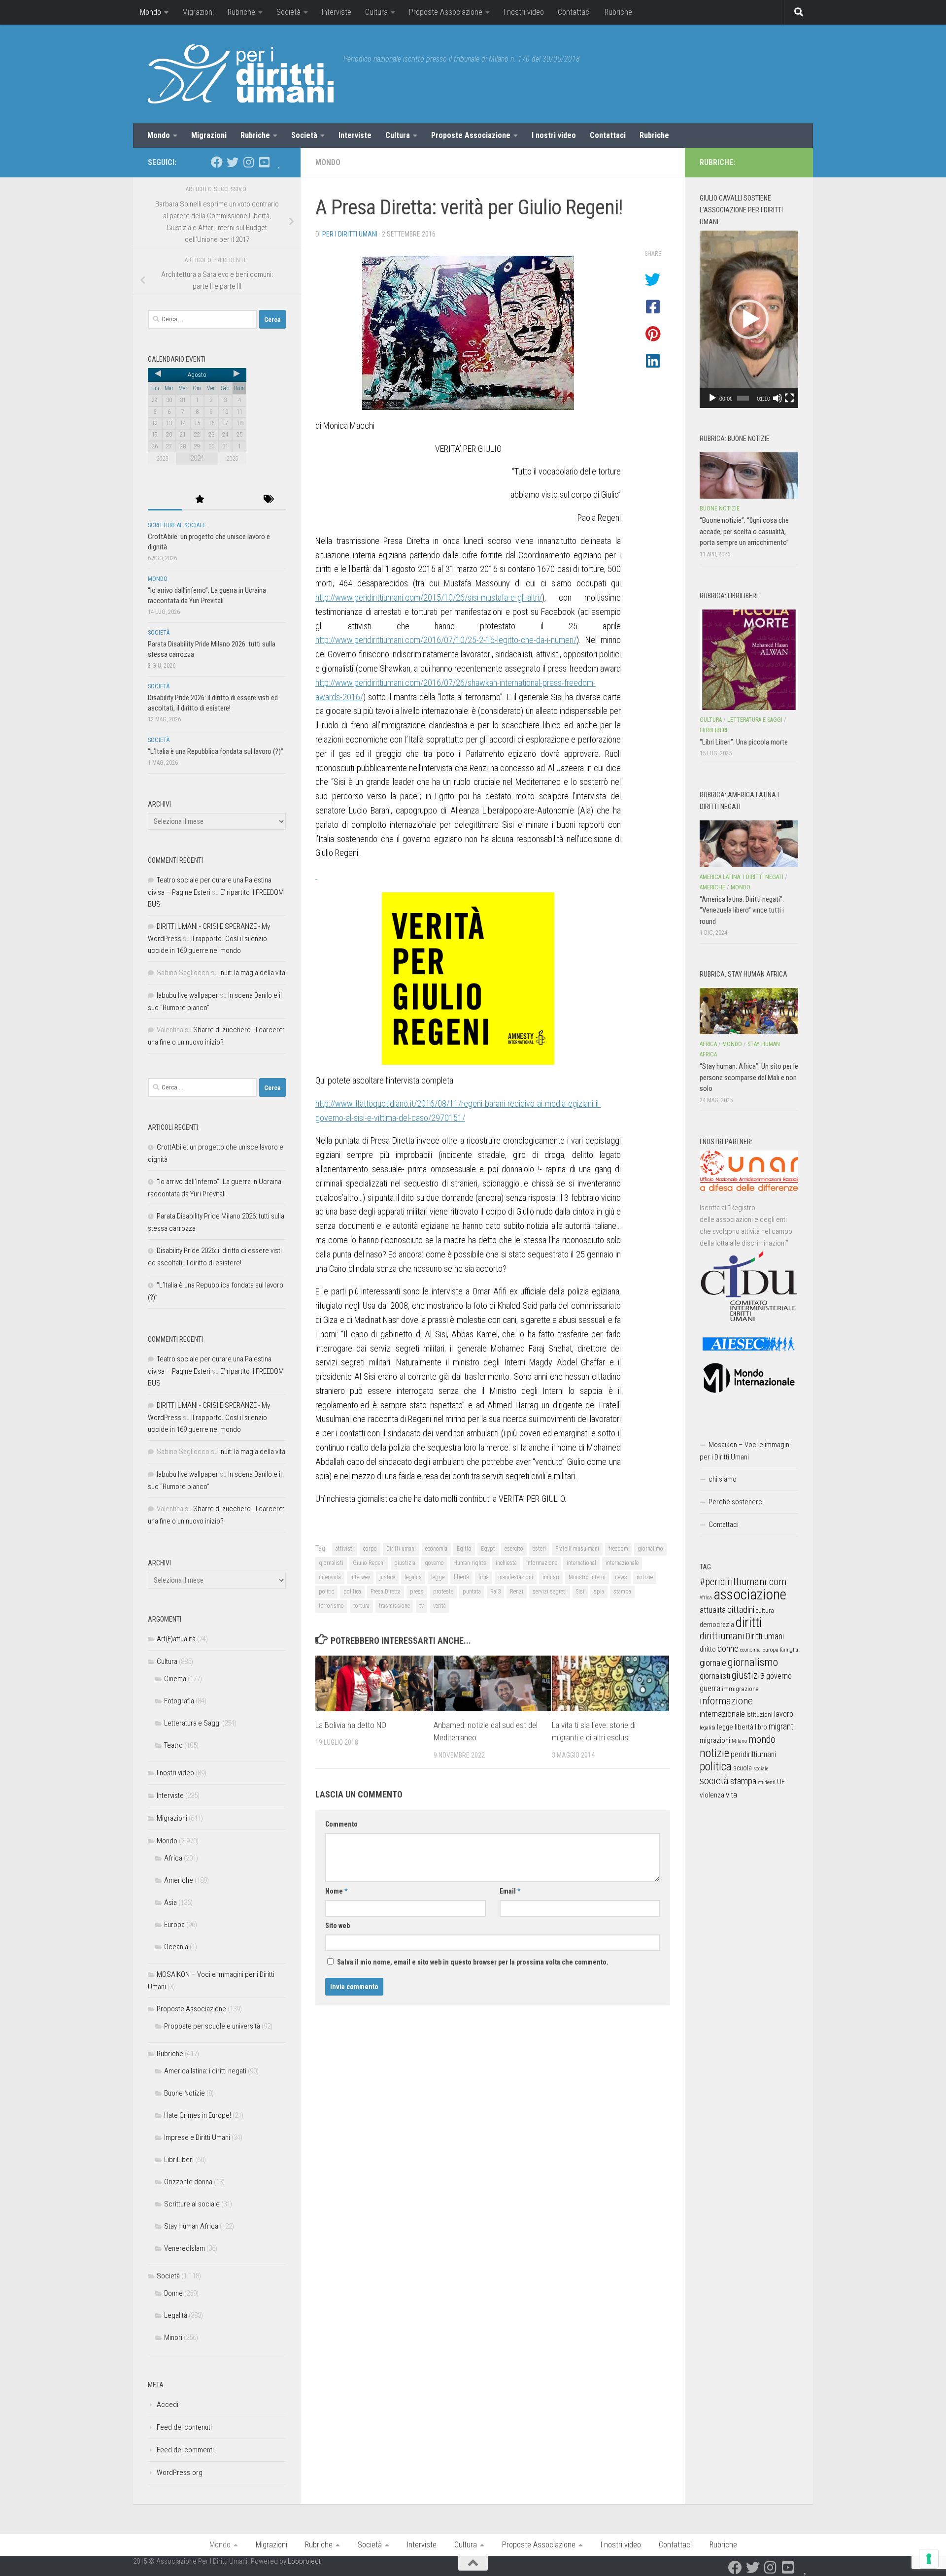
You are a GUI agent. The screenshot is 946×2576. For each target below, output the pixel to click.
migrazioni (715, 1740)
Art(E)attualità (176, 1639)
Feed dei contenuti (184, 2427)
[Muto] (777, 398)
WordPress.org (180, 2473)
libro (761, 1727)
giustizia (405, 1563)
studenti (767, 1782)
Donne (173, 2293)
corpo (370, 1549)
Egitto (464, 1549)
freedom (618, 1549)
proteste (443, 1592)
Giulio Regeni (369, 1563)
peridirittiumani (753, 1754)
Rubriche (241, 12)
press (417, 1592)
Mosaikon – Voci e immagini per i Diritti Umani (745, 1451)
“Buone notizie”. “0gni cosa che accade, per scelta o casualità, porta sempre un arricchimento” (744, 531)
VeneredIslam (185, 2248)
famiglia (789, 1650)
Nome (336, 1891)
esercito (514, 1549)
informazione (542, 1563)
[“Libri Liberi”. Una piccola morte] (749, 660)
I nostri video (524, 12)
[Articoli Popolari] (200, 500)
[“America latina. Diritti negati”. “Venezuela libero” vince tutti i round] (749, 844)
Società (288, 12)
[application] (749, 319)
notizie (645, 1577)
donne (728, 1648)
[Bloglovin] (280, 162)
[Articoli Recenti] (165, 500)
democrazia (717, 1625)
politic (326, 1592)
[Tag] (269, 500)
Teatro (173, 1745)
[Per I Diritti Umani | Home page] (241, 74)
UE (781, 1782)
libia (484, 1577)
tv (422, 1606)
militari (551, 1577)
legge (438, 1577)
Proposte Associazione (446, 12)
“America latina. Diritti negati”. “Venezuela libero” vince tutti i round (742, 910)
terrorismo (331, 1606)
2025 (232, 458)
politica (352, 1592)
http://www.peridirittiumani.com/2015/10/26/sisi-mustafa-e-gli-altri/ (429, 597)
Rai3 (495, 1592)
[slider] (743, 398)
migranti (782, 1727)
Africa (173, 1858)
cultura (765, 1610)
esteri (539, 1549)
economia (436, 1549)
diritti (749, 1622)
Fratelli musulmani (577, 1549)
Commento (341, 1824)
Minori (173, 2338)
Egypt (488, 1549)
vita (731, 1795)
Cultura (376, 12)
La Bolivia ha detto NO (351, 1725)
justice (387, 1577)
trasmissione (394, 1606)
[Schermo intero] (789, 398)
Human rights (470, 1563)
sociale (761, 1769)
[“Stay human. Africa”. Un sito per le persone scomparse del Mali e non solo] (749, 1011)
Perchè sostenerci (736, 1502)
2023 (162, 458)
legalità (413, 1577)
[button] (749, 319)
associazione (750, 1594)
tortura (361, 1606)
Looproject (304, 2561)
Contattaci (574, 12)
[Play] (712, 398)
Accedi (168, 2405)
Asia (170, 1902)
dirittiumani (722, 1636)
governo (434, 1563)
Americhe (179, 1880)
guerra (710, 1688)
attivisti (345, 1549)
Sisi (580, 1592)
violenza (712, 1795)
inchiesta (506, 1563)
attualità (713, 1610)
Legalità (176, 2315)
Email (510, 1891)
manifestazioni (516, 1577)
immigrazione (740, 1689)
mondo (762, 1739)
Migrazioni (198, 12)
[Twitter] (233, 162)
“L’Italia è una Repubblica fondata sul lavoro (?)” (216, 751)
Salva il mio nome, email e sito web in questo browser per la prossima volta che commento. (473, 1962)
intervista (330, 1577)
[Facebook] (217, 162)
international (581, 1563)
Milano (739, 1741)
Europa (174, 1925)
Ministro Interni (587, 1577)
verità (439, 1606)
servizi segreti (550, 1592)
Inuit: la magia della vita (252, 973)
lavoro (784, 1714)
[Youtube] (264, 162)
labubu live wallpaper (187, 995)
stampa (622, 1592)
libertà (461, 1577)
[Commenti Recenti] (234, 500)
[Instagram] (248, 162)
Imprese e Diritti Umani (197, 2137)
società (714, 1780)
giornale (713, 1663)
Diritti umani (401, 1549)
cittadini (741, 1610)
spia (599, 1592)
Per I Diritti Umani (350, 234)
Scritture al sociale (177, 525)
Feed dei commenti (185, 2450)
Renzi (517, 1592)
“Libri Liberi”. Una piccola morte (744, 742)
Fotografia (179, 1701)
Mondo (151, 12)
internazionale (622, 1563)
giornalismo (753, 1662)
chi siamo (723, 1479)
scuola (743, 1768)
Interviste (337, 12)
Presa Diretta (386, 1592)
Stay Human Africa (191, 2226)
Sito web (338, 1926)
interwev (360, 1577)
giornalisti (331, 1563)
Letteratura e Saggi (192, 1723)
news (621, 1577)
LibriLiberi (179, 2160)
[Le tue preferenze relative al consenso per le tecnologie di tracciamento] (929, 2559)
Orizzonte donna (188, 2182)
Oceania (176, 1947)
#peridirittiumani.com (743, 1582)
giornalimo (650, 1549)
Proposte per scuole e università (212, 2026)
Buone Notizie (185, 2093)
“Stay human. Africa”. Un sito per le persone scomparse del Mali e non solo (749, 1077)
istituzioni (760, 1714)
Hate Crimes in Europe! (198, 2115)
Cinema (175, 1679)
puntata (472, 1592)
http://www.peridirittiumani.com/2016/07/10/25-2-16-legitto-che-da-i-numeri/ (446, 640)
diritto (708, 1649)
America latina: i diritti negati (205, 2071)
